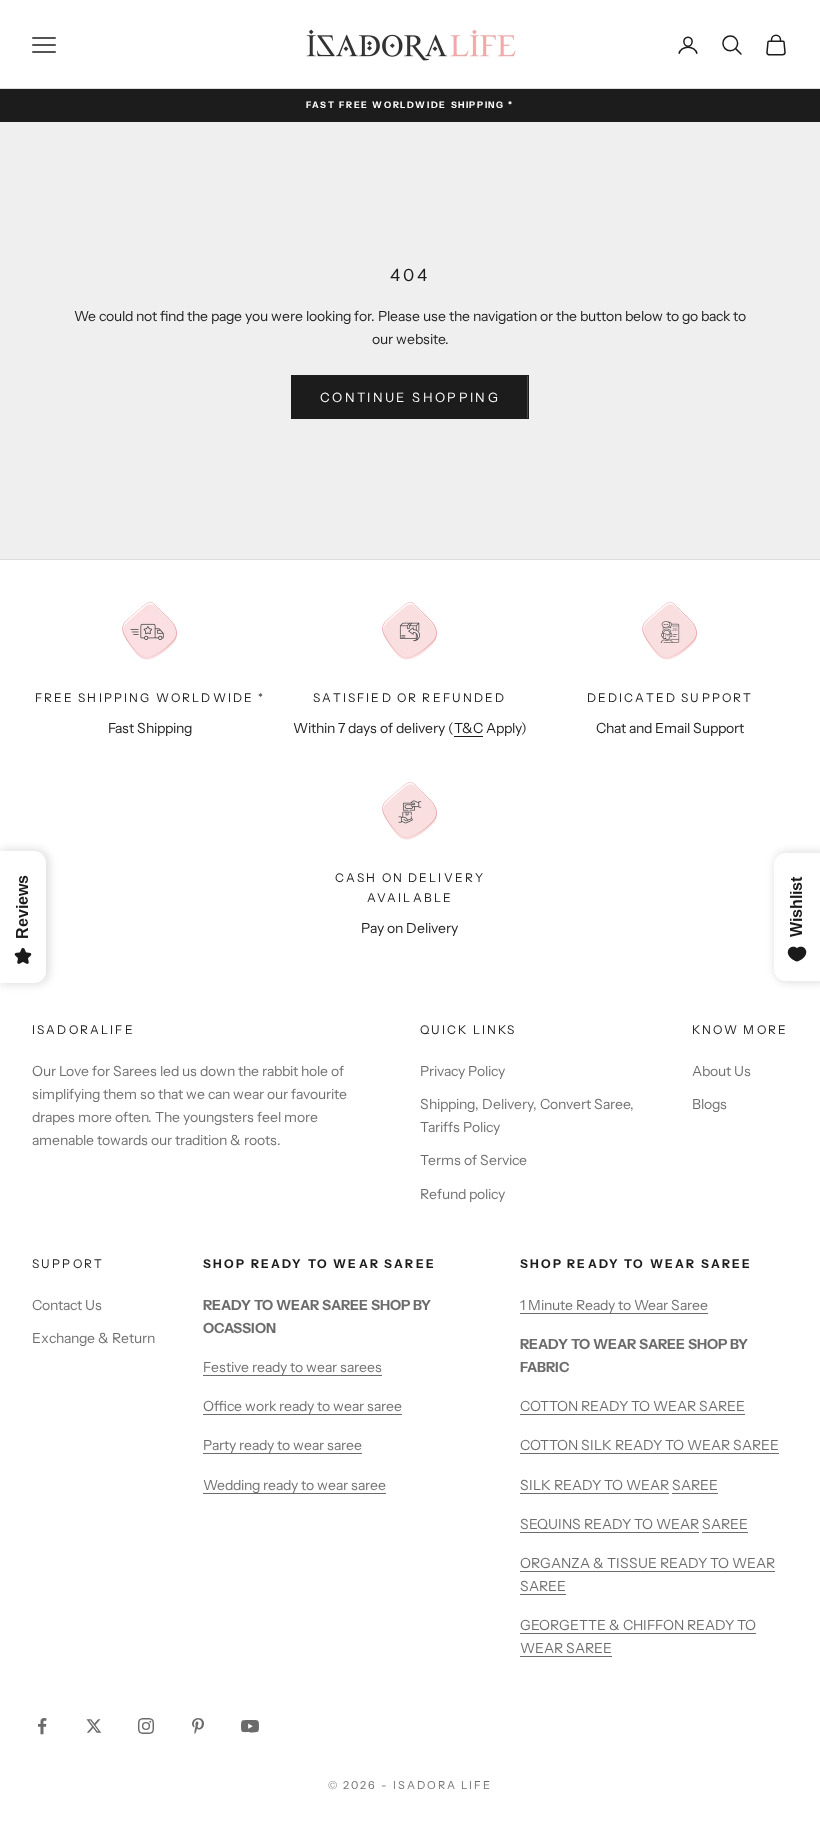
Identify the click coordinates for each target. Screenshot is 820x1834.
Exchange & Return (93, 1338)
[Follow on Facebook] (42, 1726)
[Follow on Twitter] (94, 1726)
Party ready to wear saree (282, 1445)
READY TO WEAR (611, 1485)
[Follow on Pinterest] (198, 1726)
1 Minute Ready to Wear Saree (614, 1305)
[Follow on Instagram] (146, 1726)
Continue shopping (410, 397)
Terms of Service (473, 1160)
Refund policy (462, 1194)
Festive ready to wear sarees (292, 1367)
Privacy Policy (462, 1071)
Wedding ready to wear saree (294, 1485)
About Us (721, 1071)
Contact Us (67, 1305)
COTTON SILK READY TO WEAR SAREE (649, 1445)
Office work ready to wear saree (302, 1406)
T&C (468, 728)
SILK (537, 1485)
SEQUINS (552, 1524)
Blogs (709, 1104)
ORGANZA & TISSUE (590, 1563)
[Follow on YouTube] (250, 1726)
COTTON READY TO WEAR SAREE (632, 1406)
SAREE (695, 1485)
